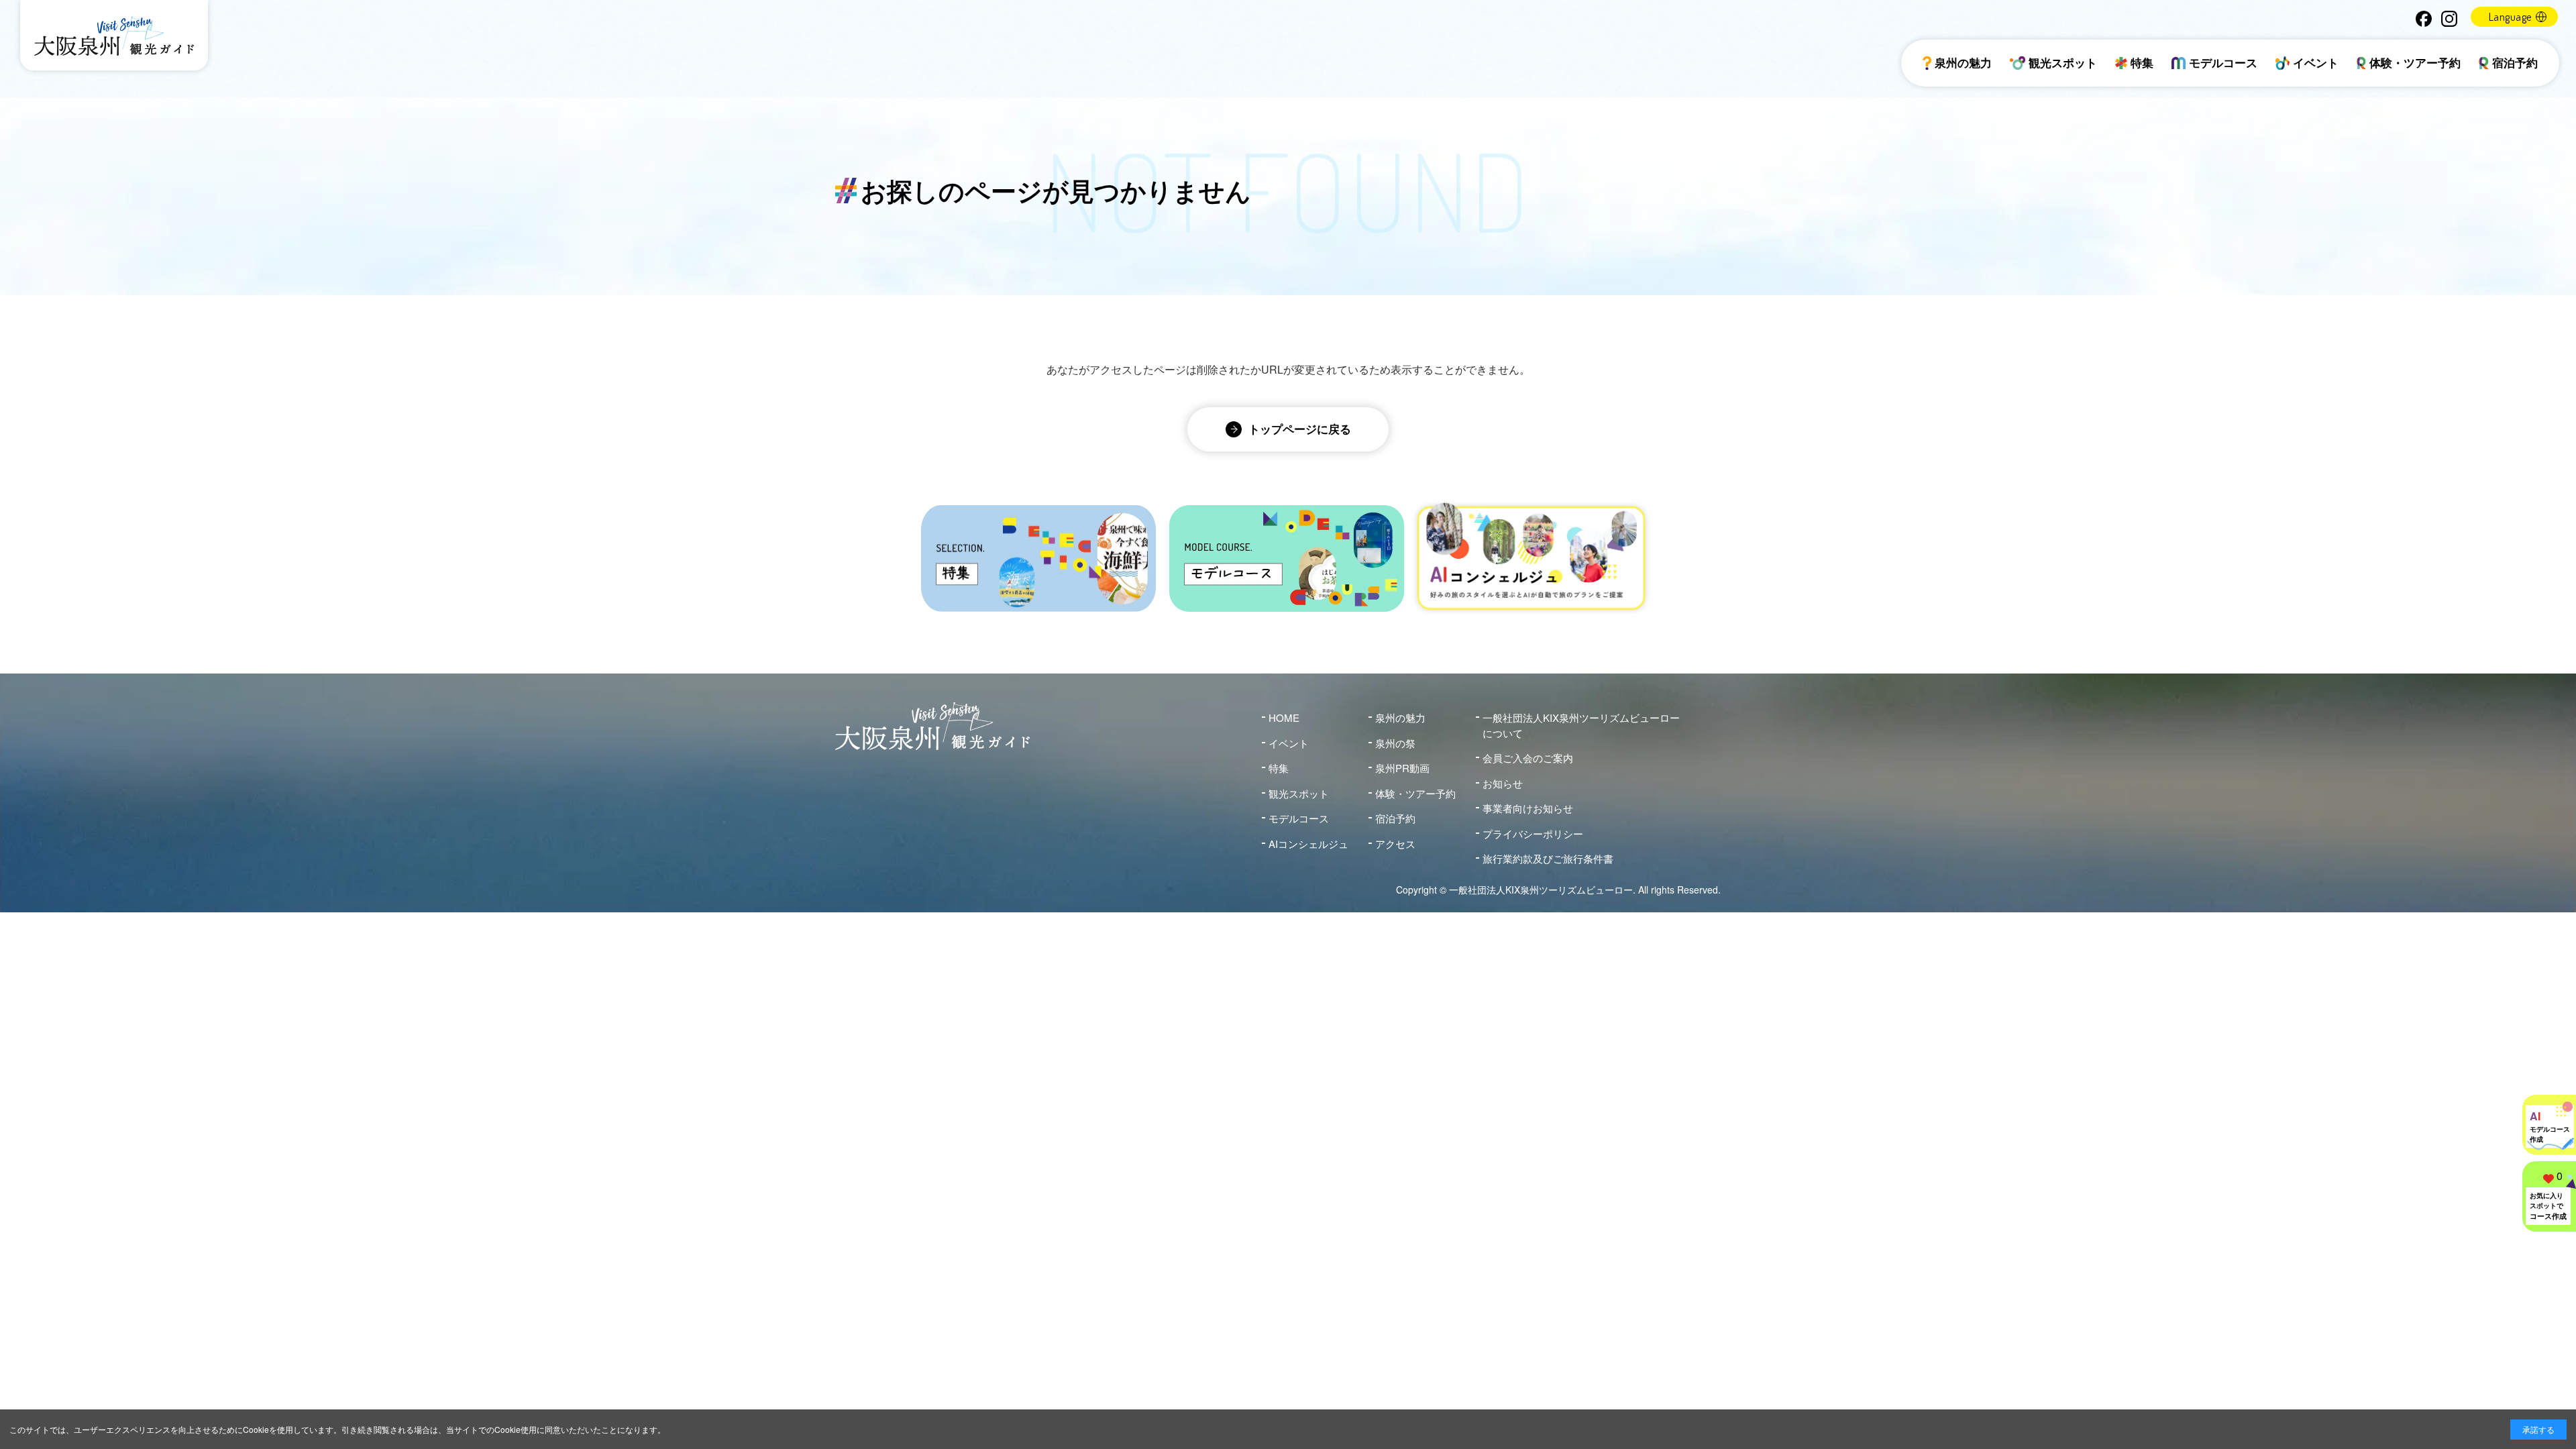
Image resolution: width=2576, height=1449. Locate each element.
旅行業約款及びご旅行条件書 (1548, 858)
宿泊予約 (2515, 62)
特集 (2142, 62)
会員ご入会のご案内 (1528, 758)
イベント (2316, 62)
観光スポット (2063, 62)
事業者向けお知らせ (1528, 808)
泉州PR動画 (1402, 768)
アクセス (1395, 844)
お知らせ (1503, 783)
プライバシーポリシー (1533, 834)
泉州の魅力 (1963, 62)
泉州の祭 (1395, 743)
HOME (1284, 717)
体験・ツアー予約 (2415, 62)
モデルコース (2223, 62)
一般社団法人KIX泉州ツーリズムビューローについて (1581, 725)
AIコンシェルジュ (1308, 844)
